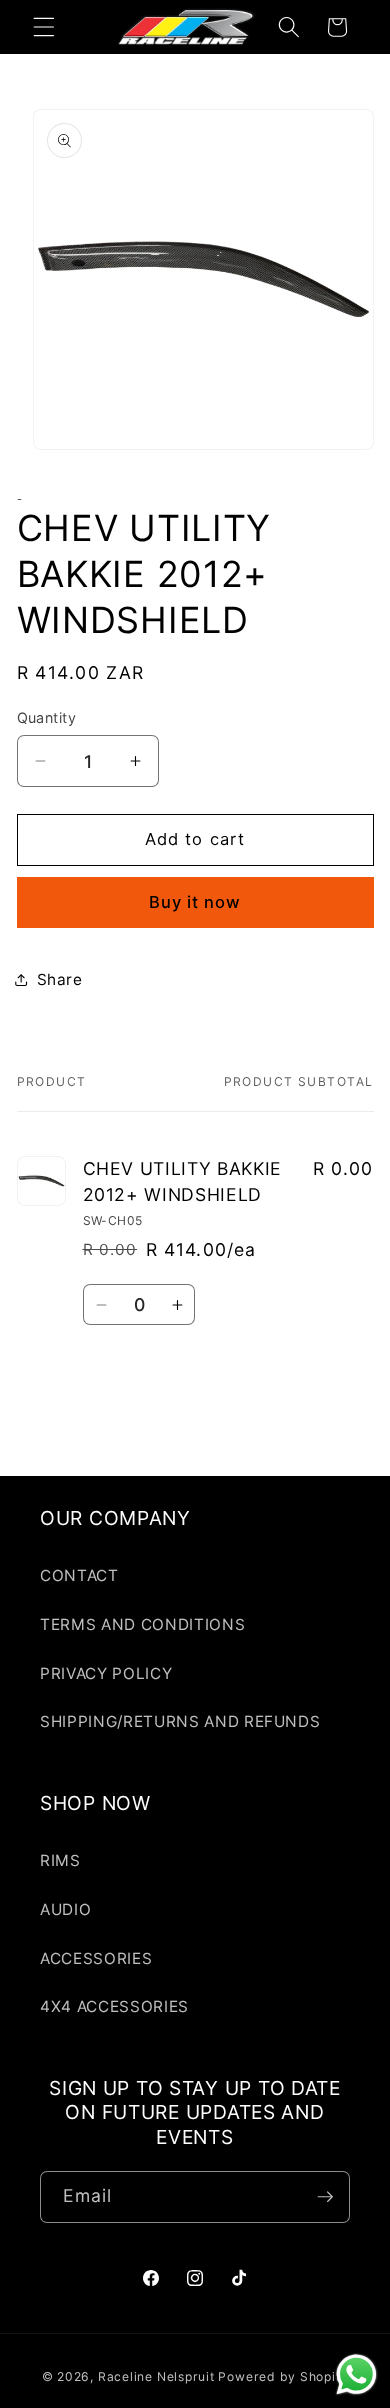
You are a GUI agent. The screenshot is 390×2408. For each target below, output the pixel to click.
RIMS (60, 1860)
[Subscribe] (325, 2197)
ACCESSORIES (96, 1958)
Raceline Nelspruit (156, 2376)
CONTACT (79, 1575)
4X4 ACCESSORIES (114, 2006)
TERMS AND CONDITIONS (142, 1624)
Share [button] (60, 979)
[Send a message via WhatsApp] (356, 2374)
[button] (44, 27)
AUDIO (65, 1909)
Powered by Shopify (283, 2376)
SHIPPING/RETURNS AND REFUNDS (180, 1721)
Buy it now (195, 902)
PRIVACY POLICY (106, 1673)
